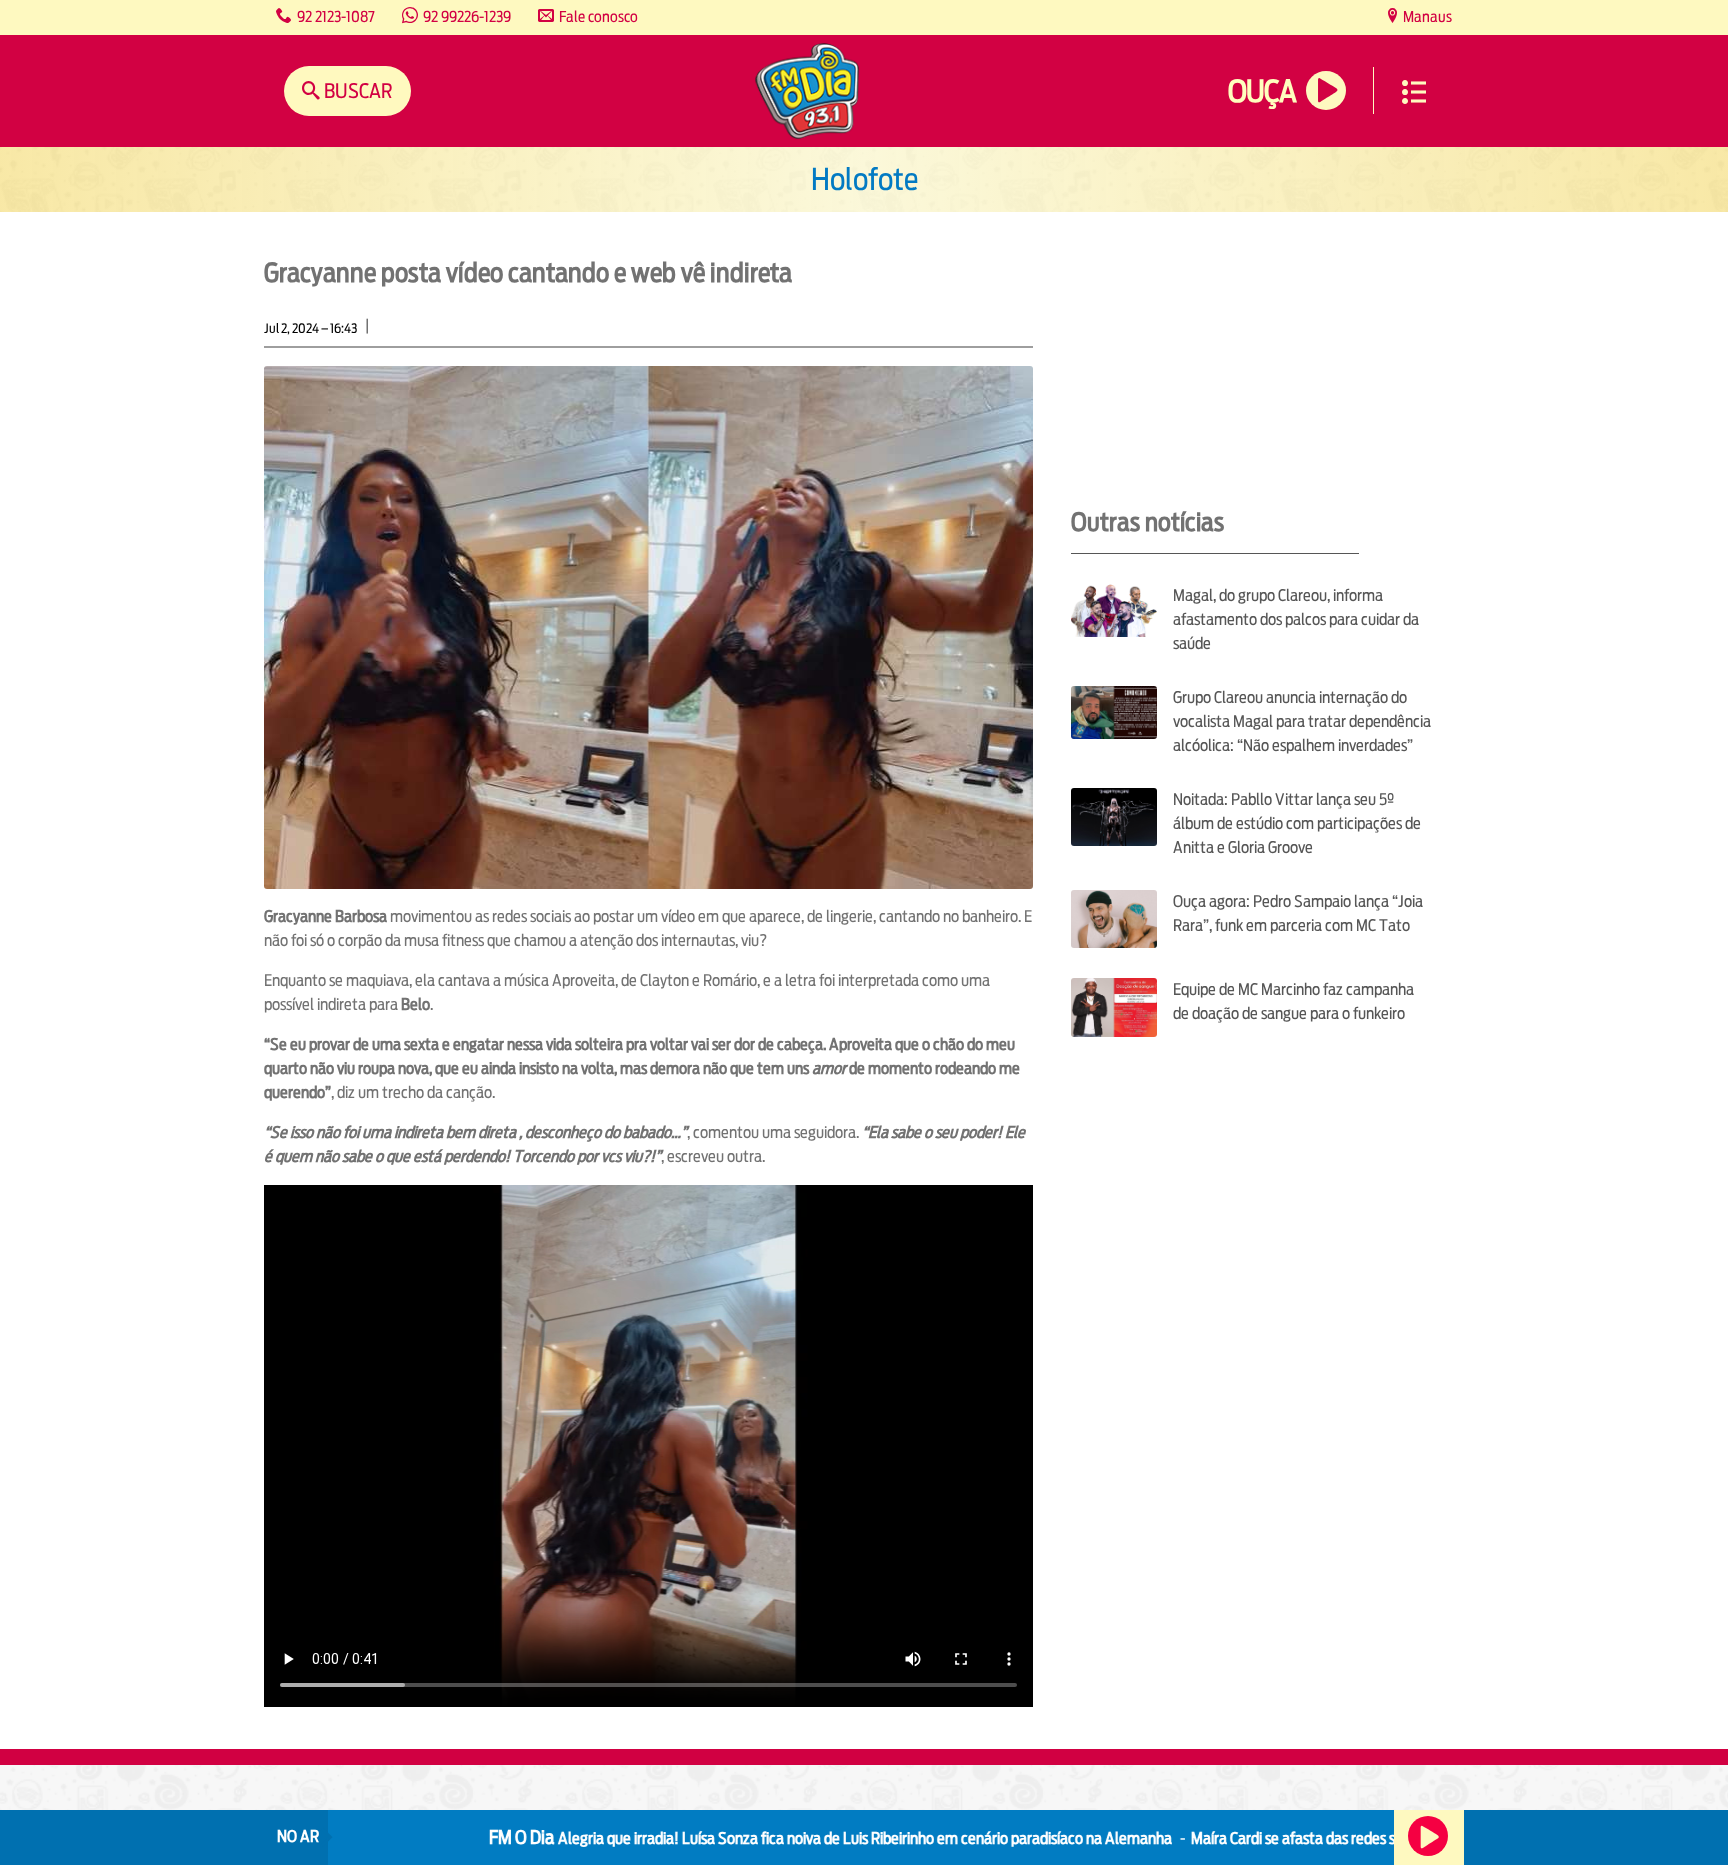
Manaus (1426, 16)
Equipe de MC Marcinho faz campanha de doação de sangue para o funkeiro (1293, 1001)
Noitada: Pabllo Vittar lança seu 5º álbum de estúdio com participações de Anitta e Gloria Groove (1297, 823)
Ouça (1262, 91)
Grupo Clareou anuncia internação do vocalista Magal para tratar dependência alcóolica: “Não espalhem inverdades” (1302, 721)
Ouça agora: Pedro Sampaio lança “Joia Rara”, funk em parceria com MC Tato (1298, 913)
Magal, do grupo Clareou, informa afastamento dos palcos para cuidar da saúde (1296, 619)
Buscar (356, 90)
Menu (1414, 92)
